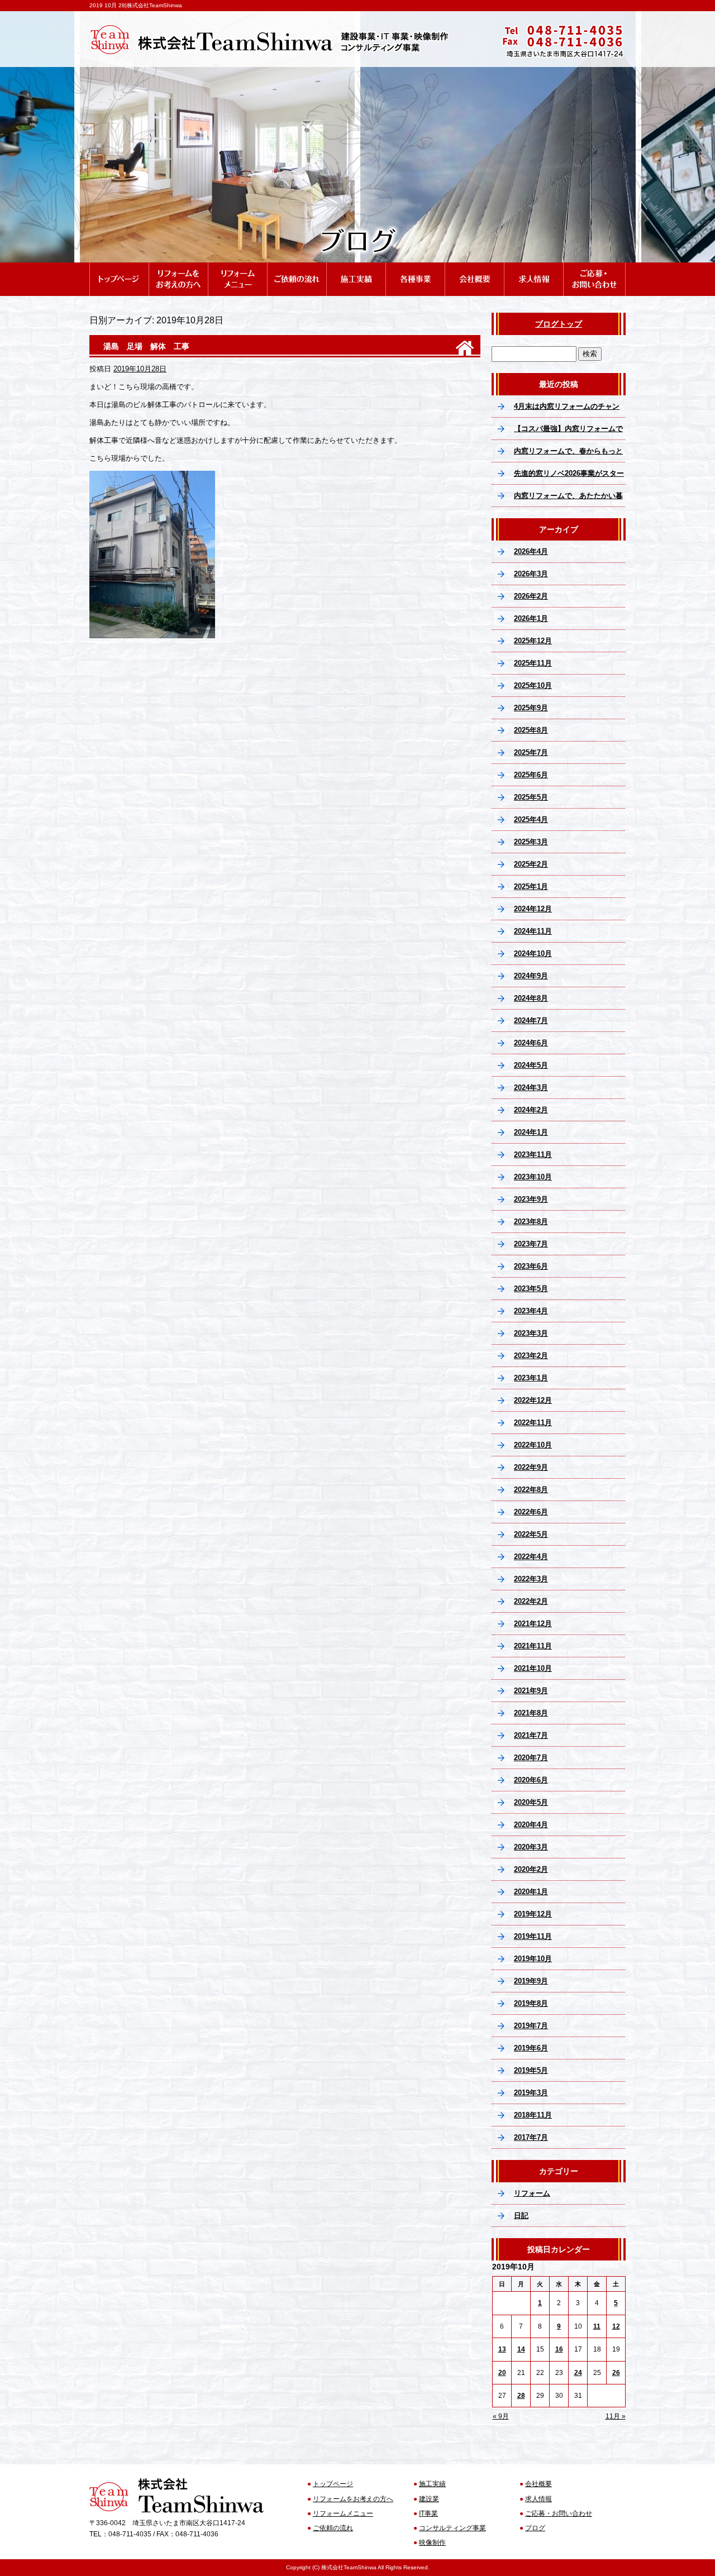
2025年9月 (531, 708)
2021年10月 (533, 1668)
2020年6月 (531, 1780)
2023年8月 (531, 1222)
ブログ (535, 2528)
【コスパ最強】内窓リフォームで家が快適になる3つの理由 (568, 432)
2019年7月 (531, 2026)
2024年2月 (531, 1110)
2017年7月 (531, 2137)
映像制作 (432, 2542)
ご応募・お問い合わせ (594, 267)
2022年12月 (533, 1400)
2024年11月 (533, 931)
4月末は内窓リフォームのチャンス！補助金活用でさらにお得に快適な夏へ (568, 410)
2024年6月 (531, 1043)
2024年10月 (533, 954)
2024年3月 (531, 1088)
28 (521, 2396)
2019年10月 (533, 1959)
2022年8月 (531, 1490)
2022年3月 (531, 1579)
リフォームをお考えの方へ (178, 267)
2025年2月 (531, 864)
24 (578, 2373)
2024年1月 (531, 1132)
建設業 (429, 2499)
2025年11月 (533, 663)
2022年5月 (531, 1534)
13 (502, 2349)
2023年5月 (531, 1289)
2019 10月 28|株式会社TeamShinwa (136, 5)
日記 (521, 2216)
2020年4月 (531, 1825)
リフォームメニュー (237, 267)
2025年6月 (531, 775)
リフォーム (532, 2193)
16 (559, 2349)
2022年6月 (531, 1512)
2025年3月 (531, 842)
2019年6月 (531, 2048)
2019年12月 (533, 1914)
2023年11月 (533, 1155)
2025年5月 (531, 797)
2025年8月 (531, 730)
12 (616, 2326)
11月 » (616, 2416)
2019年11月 (533, 1936)
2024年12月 (533, 909)
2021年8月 (531, 1713)
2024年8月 (531, 998)
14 (521, 2349)
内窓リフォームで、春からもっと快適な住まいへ (568, 455)
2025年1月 (531, 886)
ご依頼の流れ (297, 267)
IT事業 (428, 2513)
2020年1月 (531, 1892)
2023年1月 (531, 1378)
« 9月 (501, 2416)
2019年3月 (531, 2093)
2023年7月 (531, 1244)
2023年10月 (533, 1177)
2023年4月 (531, 1311)
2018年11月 (533, 2115)
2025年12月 (533, 641)
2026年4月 (531, 551)
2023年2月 (531, 1356)
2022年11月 (533, 1423)
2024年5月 (531, 1065)
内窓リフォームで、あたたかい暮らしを (568, 499)
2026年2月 (531, 596)
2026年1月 (531, 618)
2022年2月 (531, 1601)
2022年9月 (531, 1467)
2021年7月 (531, 1735)
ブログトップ (559, 324)
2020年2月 (531, 1869)
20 (502, 2373)
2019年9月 (531, 1981)
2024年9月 (531, 976)
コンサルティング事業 (452, 2528)
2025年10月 (533, 685)
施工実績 (356, 267)
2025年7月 (531, 752)
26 (616, 2373)
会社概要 (474, 267)
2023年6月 (531, 1266)
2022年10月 (533, 1445)
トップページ (119, 267)
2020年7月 (531, 1758)
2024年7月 (531, 1021)
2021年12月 (533, 1624)
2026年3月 (531, 574)
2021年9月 (531, 1691)
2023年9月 (531, 1199)
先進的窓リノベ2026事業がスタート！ (569, 477)
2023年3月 (531, 1333)
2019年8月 (531, 2003)
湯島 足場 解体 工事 (146, 346)
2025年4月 (531, 819)
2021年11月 (533, 1646)
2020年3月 (531, 1847)
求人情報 (533, 267)
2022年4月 (531, 1557)
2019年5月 (531, 2070)
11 (597, 2326)
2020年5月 (531, 1802)
